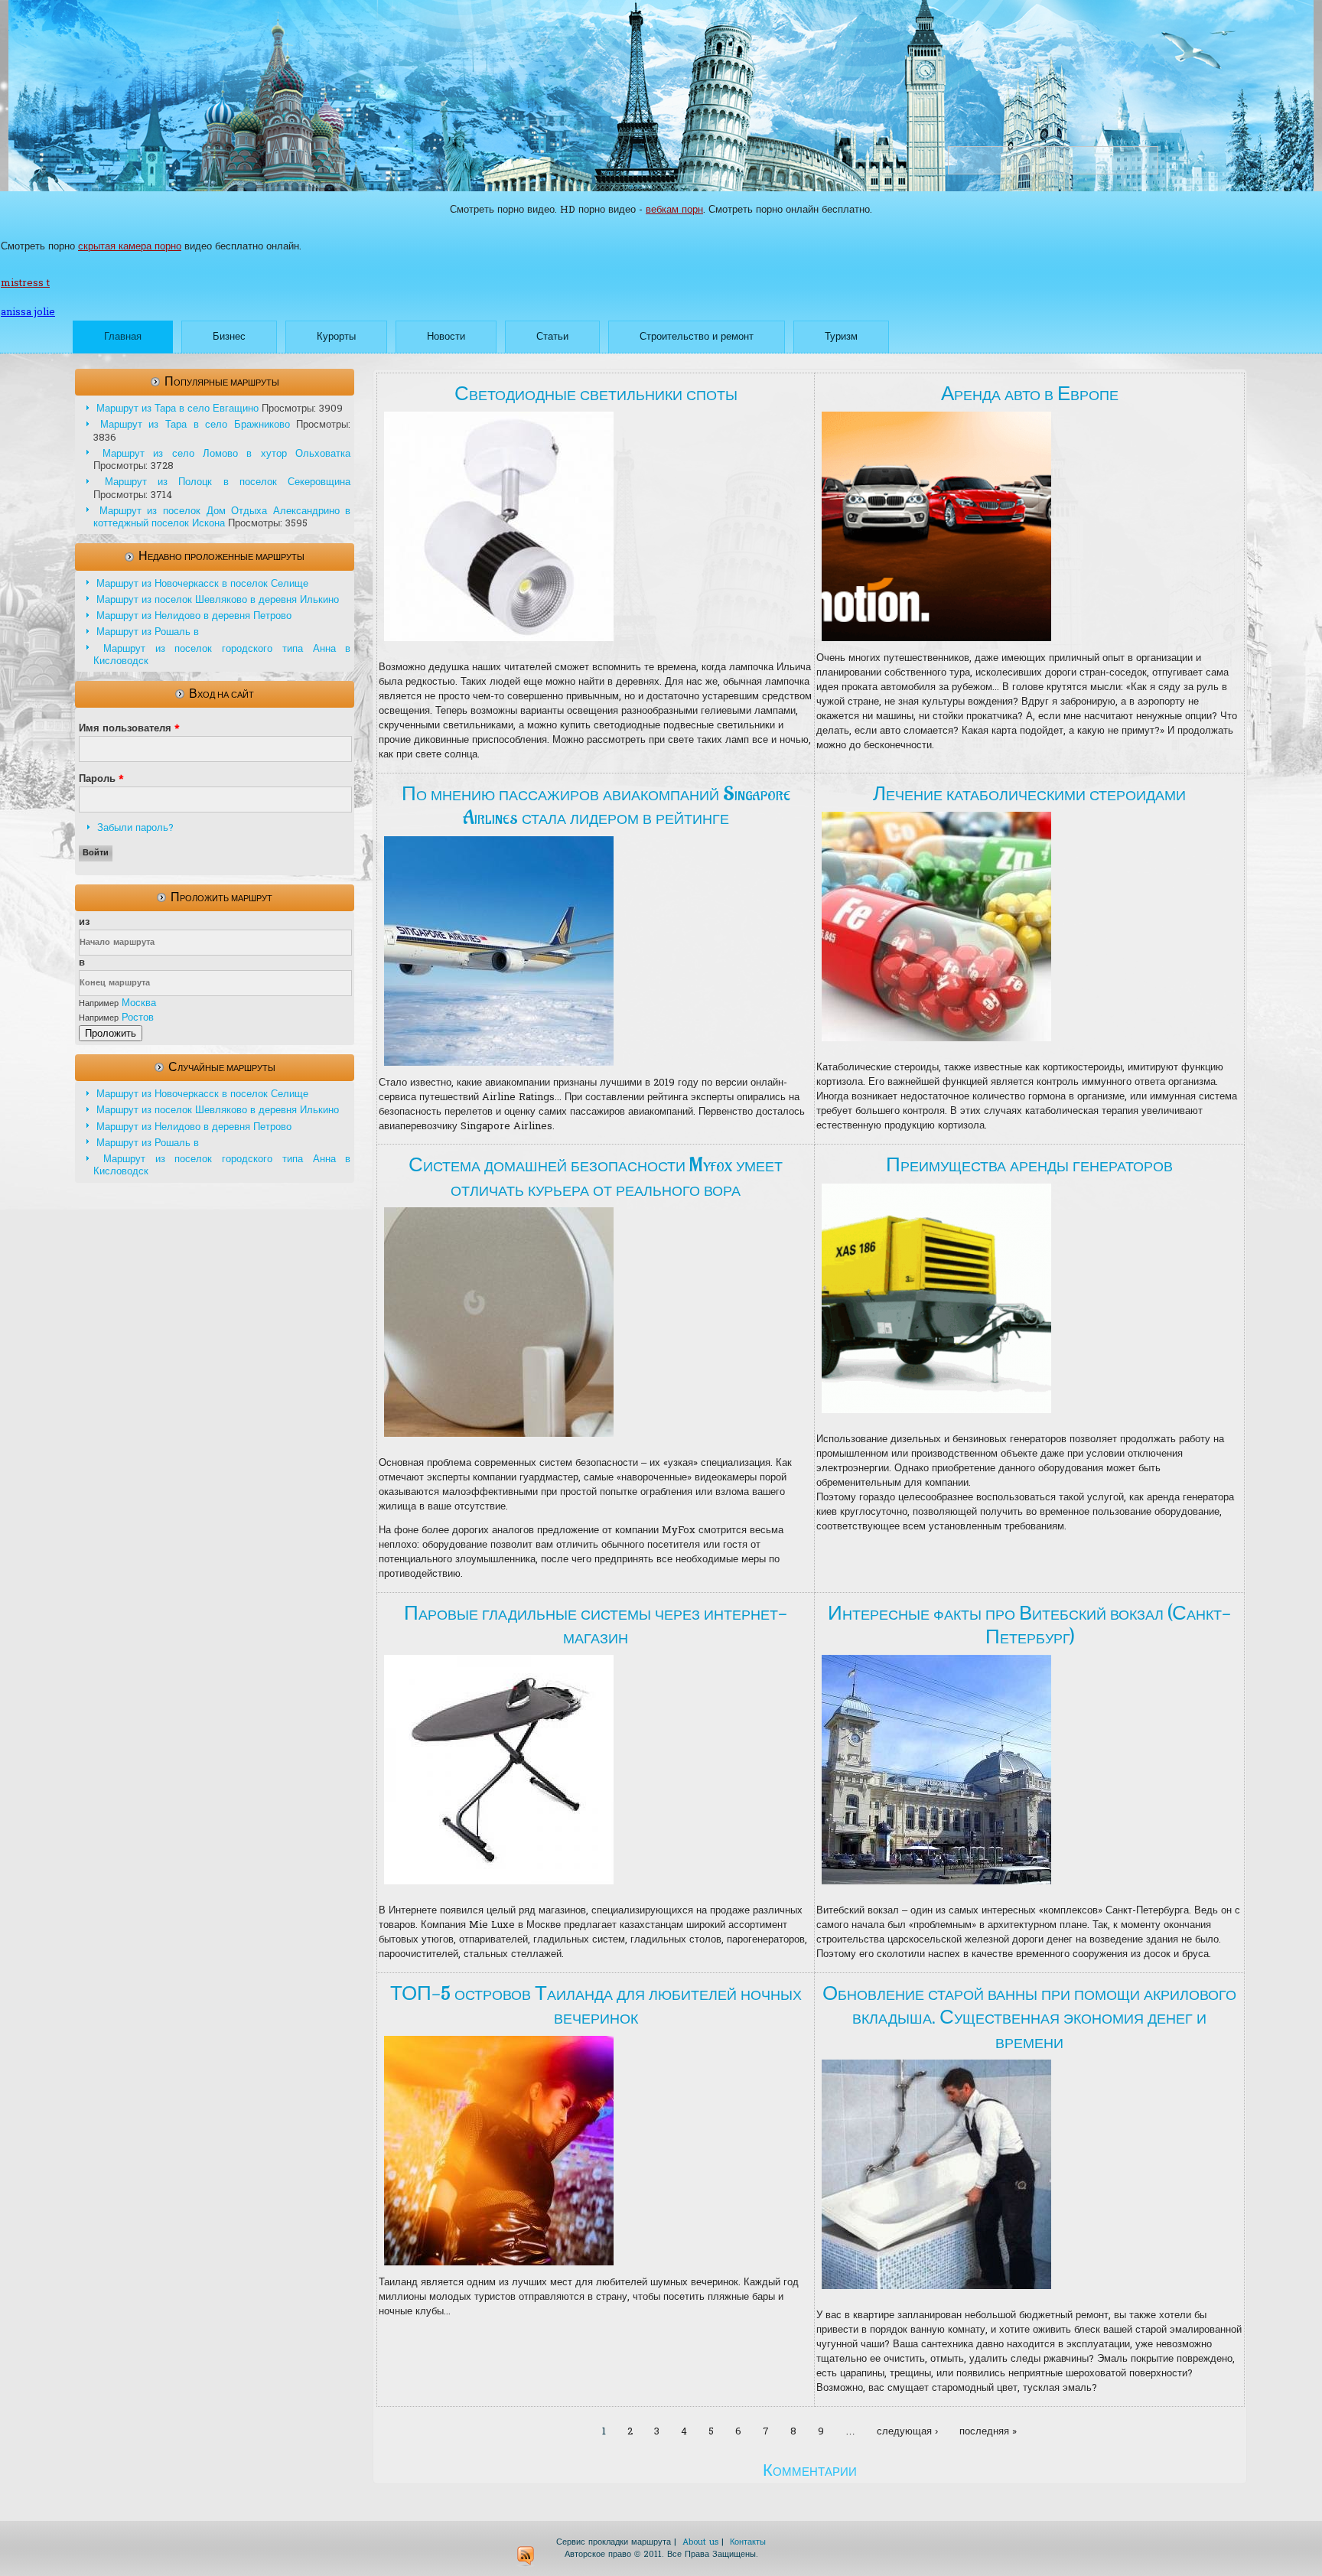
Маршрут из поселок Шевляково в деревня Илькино (218, 600)
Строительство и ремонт (697, 337)
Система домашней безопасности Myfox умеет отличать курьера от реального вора (596, 1177)
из (84, 922)
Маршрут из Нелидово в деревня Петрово (194, 616)
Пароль (101, 779)
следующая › (907, 2432)
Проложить (111, 1033)
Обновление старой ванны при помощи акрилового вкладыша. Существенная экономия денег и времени (1029, 2017)
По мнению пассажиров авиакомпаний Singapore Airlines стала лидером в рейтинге (596, 806)
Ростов (138, 1018)
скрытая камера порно (130, 247)
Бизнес (229, 337)
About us (700, 2542)
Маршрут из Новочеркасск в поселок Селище (202, 584)
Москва (139, 1003)
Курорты (336, 337)
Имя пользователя (129, 729)
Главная (123, 337)
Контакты (748, 2542)
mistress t (25, 283)
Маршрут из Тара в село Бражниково (195, 425)
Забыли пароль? (135, 828)
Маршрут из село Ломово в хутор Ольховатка (226, 454)
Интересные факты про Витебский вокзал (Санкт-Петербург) (1029, 1625)
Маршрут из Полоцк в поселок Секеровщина (228, 482)
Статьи (552, 337)
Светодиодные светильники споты (596, 394)
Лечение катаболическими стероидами (1029, 794)
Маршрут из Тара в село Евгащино (177, 409)
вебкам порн (674, 210)
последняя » (988, 2432)
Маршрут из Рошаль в (148, 632)
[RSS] (526, 2556)
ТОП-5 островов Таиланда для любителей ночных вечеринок (596, 2006)
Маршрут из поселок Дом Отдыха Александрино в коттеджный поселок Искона (222, 518)
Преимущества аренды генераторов (1029, 1165)
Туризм (841, 337)
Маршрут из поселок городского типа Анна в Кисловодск (222, 655)
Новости (446, 337)
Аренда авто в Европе (1030, 394)
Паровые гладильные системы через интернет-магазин (596, 1625)
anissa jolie (28, 313)
